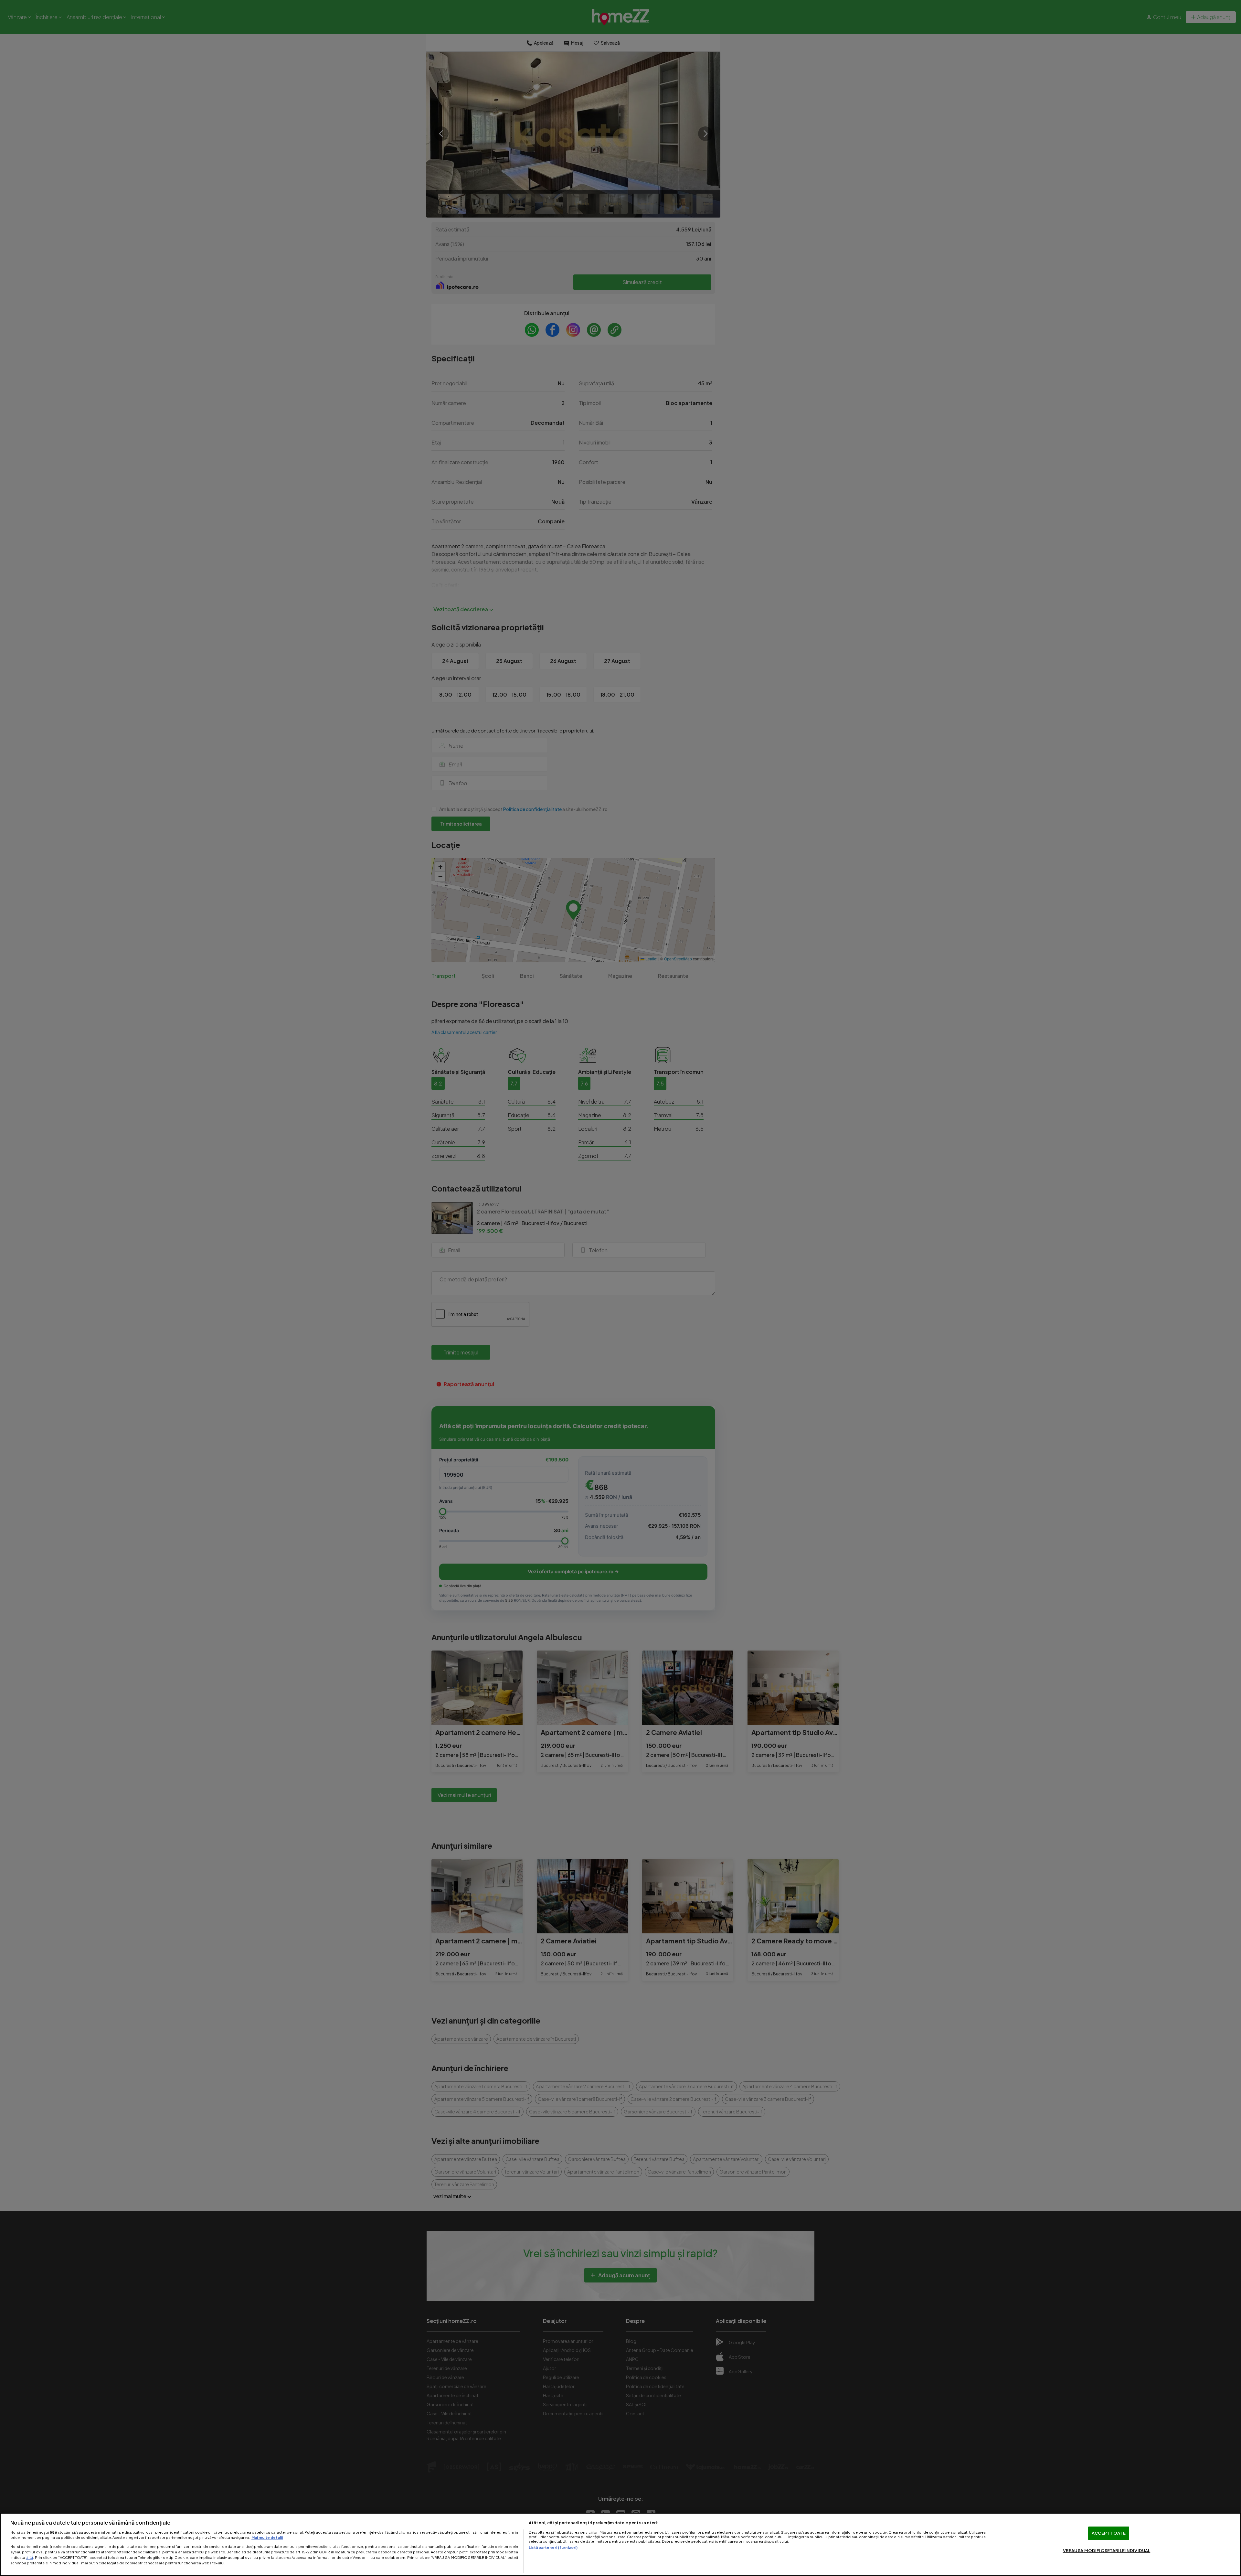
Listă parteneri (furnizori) (553, 2547)
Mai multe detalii (267, 2537)
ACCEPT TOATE (1109, 2533)
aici (30, 2557)
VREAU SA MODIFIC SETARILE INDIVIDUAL (1107, 2550)
